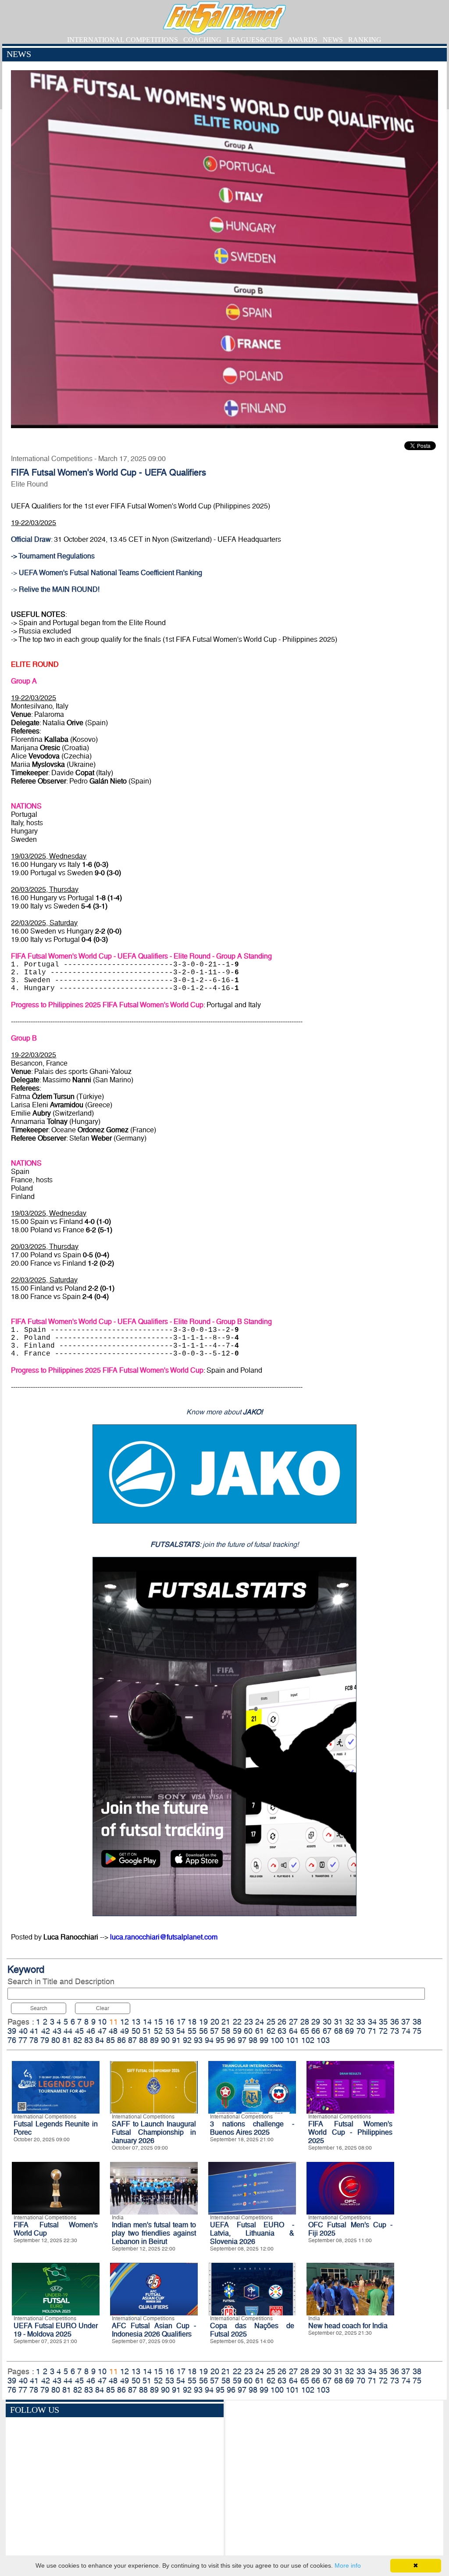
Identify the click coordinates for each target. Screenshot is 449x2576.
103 (323, 2040)
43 (57, 2031)
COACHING (202, 40)
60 (248, 2031)
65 (305, 2031)
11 (114, 2022)
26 (282, 2022)
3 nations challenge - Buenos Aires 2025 (252, 2128)
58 (226, 2031)
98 (253, 2040)
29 (316, 2022)
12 (125, 2022)
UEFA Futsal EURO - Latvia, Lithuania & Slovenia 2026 (252, 2233)
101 (292, 2040)
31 (339, 2022)
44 (68, 2031)
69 (349, 2031)
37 (406, 2022)
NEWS (333, 40)
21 (226, 2022)
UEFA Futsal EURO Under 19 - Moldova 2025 (56, 2330)
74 (406, 2031)
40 (23, 2031)
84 (100, 2040)
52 (158, 2031)
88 (143, 2040)
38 (417, 2022)
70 (361, 2031)
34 (372, 2022)
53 (170, 2031)
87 (132, 2040)
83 (89, 2040)
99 (264, 2040)
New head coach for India (348, 2326)
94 (209, 2040)
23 (249, 2022)
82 (78, 2040)
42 (46, 2031)
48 (113, 2031)
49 (125, 2031)
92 (187, 2040)
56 (203, 2031)
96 (231, 2040)
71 (372, 2031)
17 (181, 2022)
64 (293, 2031)
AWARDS (303, 40)
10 (102, 2022)
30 (327, 2022)
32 (349, 2022)
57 (214, 2031)
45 (79, 2031)
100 (277, 2040)
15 (158, 2022)
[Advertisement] (334, 2479)
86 (121, 2040)
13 (136, 2022)
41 (34, 2031)
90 (165, 2040)
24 (260, 2022)
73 (395, 2031)
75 (417, 2031)
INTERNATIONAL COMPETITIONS (123, 40)
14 (147, 2022)
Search (39, 2008)
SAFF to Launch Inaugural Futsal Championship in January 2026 (154, 2132)
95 (220, 2040)
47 (102, 2031)
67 (327, 2031)
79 (45, 2040)
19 (203, 2022)
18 (192, 2022)
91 (176, 2040)
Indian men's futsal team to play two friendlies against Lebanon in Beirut (154, 2233)
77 (23, 2040)
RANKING (365, 40)
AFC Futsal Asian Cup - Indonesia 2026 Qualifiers (154, 2330)
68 (339, 2031)
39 (12, 2031)
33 (361, 2022)
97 (242, 2040)
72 (383, 2031)
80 (56, 2040)
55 (192, 2031)
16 (170, 2022)
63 (282, 2031)
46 (91, 2031)
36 (395, 2022)
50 (136, 2031)
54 (181, 2031)
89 (154, 2040)
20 (215, 2022)
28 (305, 2022)
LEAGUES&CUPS (255, 40)
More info (348, 2565)
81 (67, 2040)
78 (34, 2040)
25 (271, 2022)
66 (316, 2031)
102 (308, 2040)
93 (198, 2040)
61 (260, 2031)
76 (12, 2040)
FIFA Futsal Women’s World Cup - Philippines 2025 (350, 2132)
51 (147, 2031)
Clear (103, 2008)
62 (271, 2031)
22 (237, 2022)
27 (293, 2022)
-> (107, 573)
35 (383, 2022)
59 (237, 2031)
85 (110, 2040)
